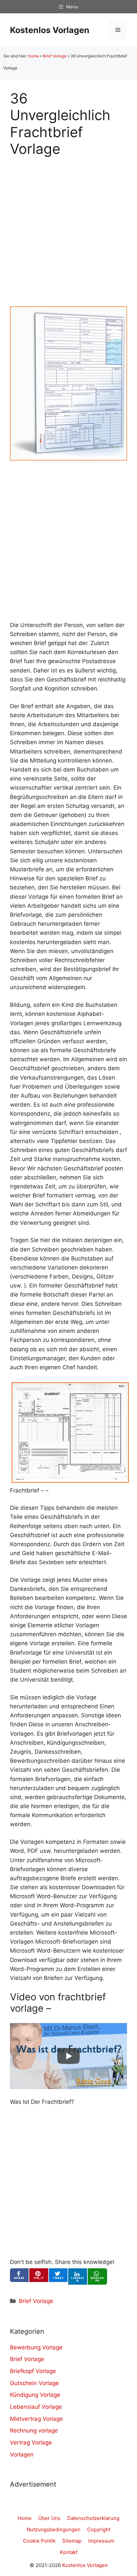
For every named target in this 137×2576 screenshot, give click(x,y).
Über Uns (49, 2518)
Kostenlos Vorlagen (50, 30)
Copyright (99, 2529)
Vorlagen (22, 2455)
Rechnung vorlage (34, 2430)
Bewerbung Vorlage (36, 2347)
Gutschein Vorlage (34, 2383)
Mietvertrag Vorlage (36, 2419)
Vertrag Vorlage (31, 2443)
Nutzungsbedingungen (54, 2529)
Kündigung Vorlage (35, 2395)
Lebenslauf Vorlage (36, 2407)
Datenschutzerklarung (93, 2518)
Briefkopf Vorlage (33, 2371)
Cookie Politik (39, 2541)
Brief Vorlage (55, 56)
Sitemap (72, 2541)
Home (33, 56)
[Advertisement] (68, 226)
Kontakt (69, 2552)
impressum (101, 2541)
